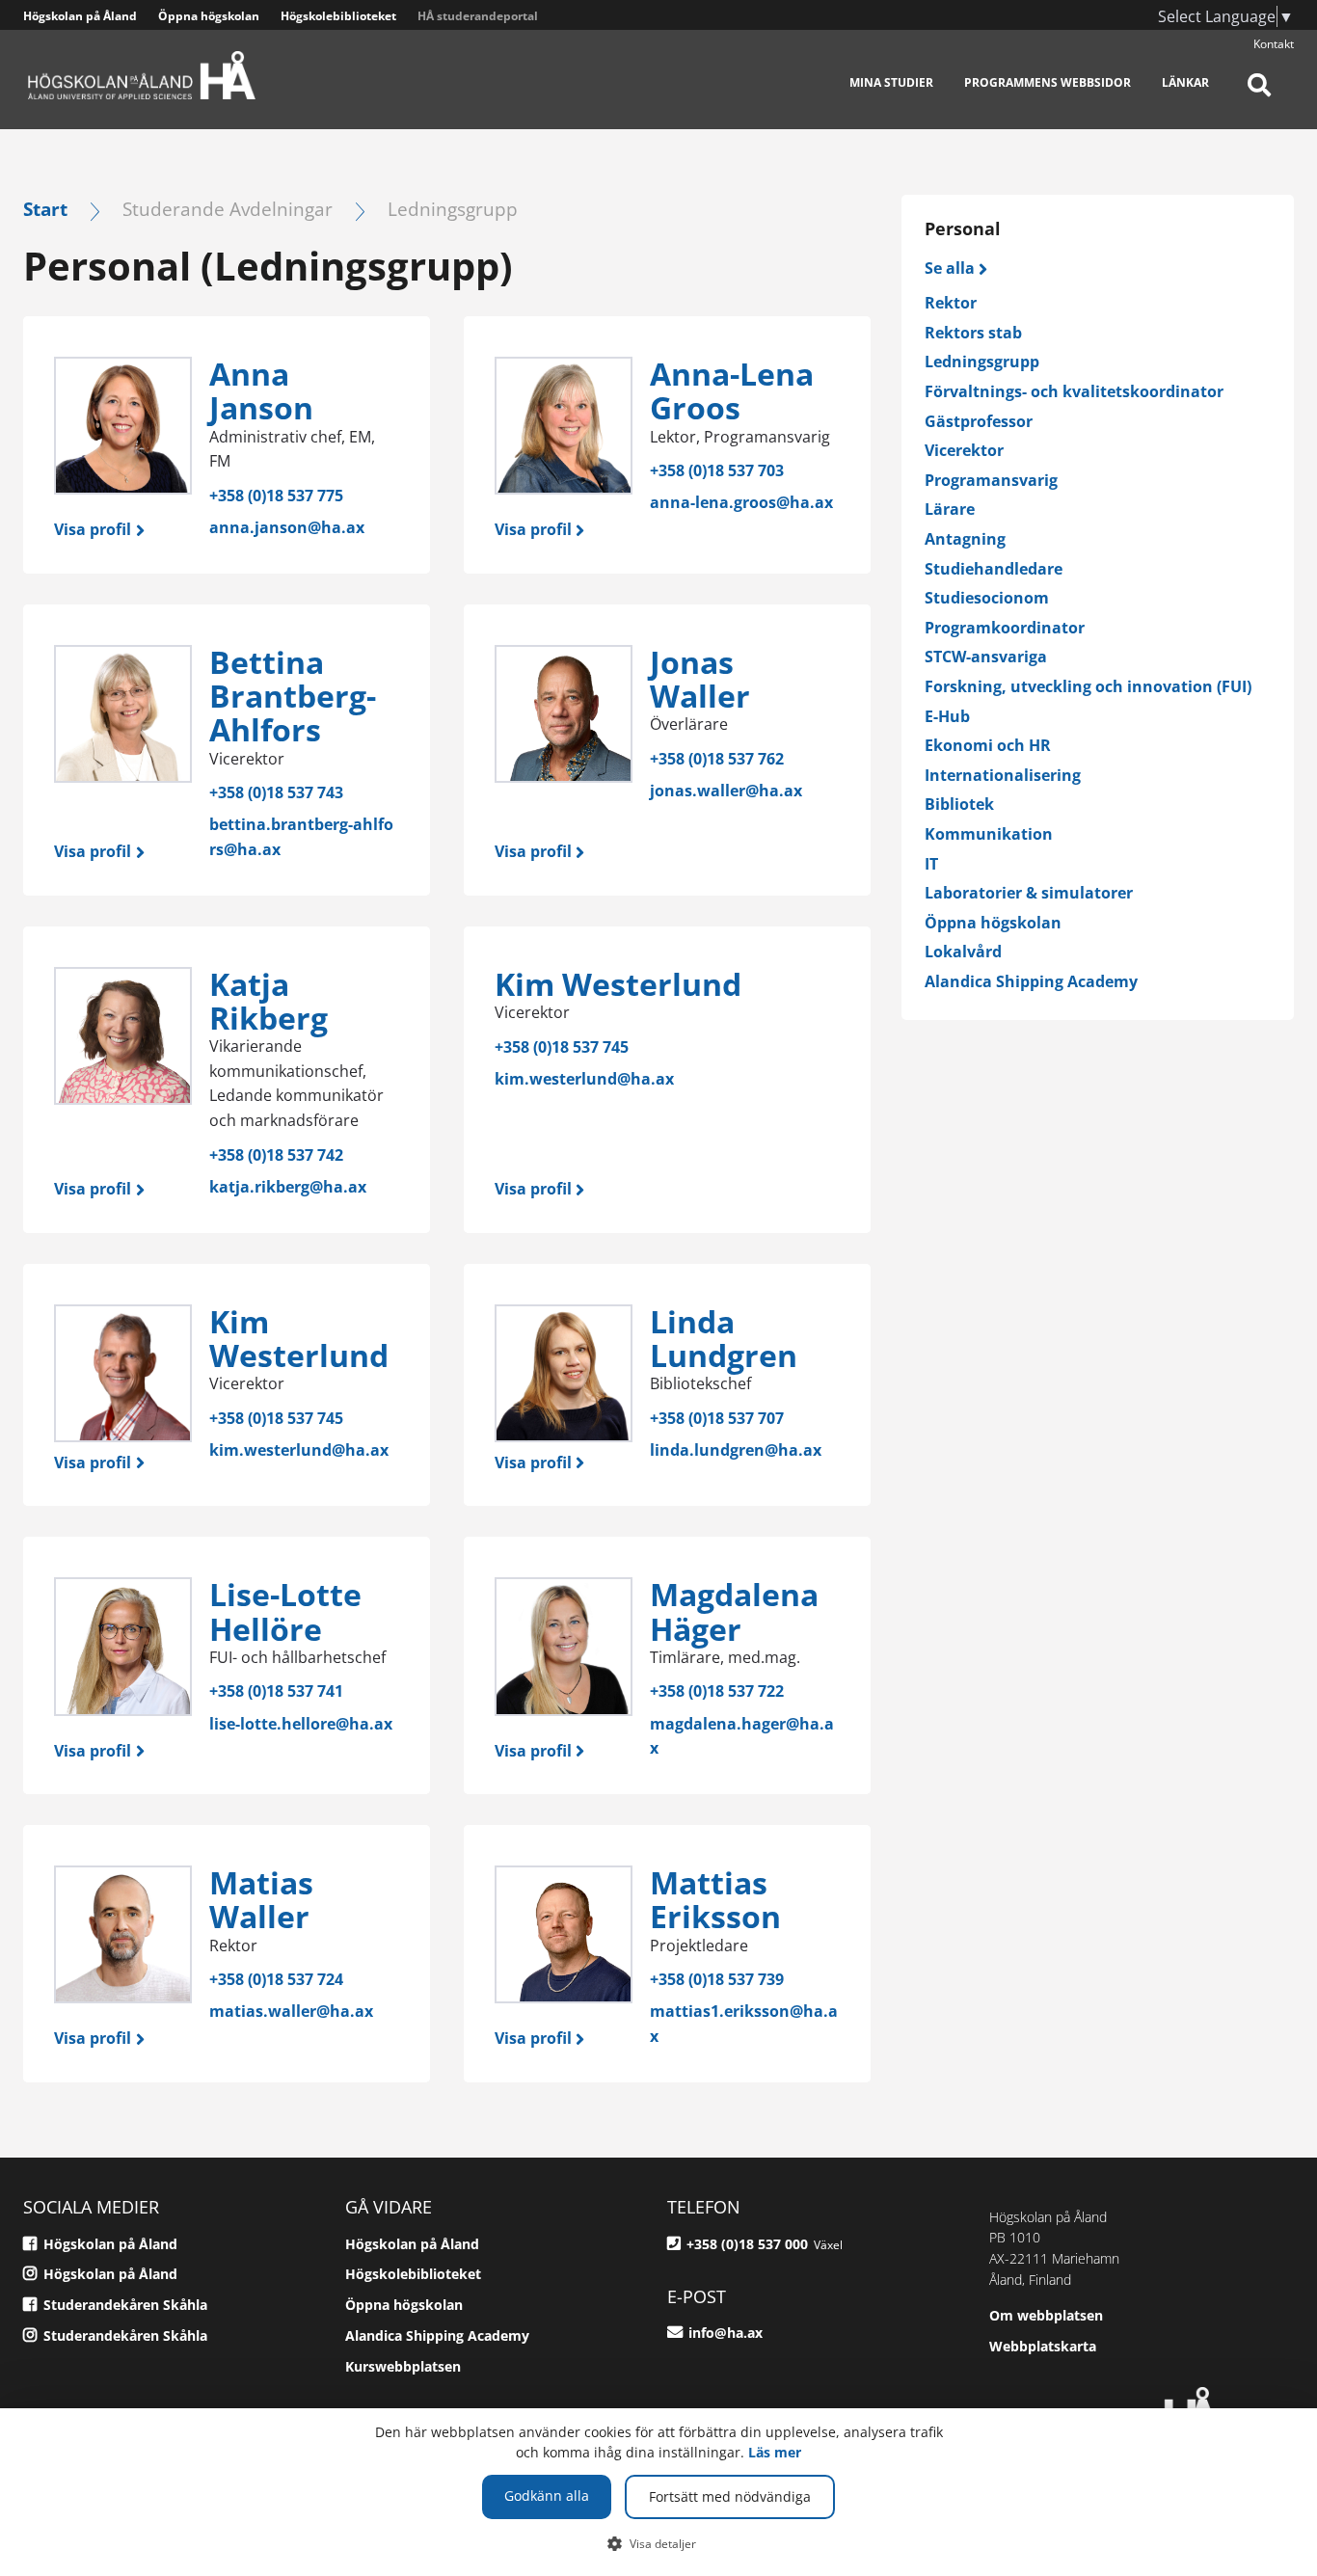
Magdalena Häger (734, 1611)
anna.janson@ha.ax (287, 527)
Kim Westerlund (618, 984)
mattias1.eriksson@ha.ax (744, 2024)
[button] (659, 2543)
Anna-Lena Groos (732, 390)
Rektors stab (973, 333)
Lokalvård (963, 952)
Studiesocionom (987, 598)
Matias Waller (261, 1899)
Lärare (950, 509)
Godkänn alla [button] (547, 2495)
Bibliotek (959, 804)
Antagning (965, 539)
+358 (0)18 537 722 (717, 1691)
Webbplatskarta (1043, 2346)
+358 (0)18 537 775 (276, 496)
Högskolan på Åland (80, 16)
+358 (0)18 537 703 (717, 470)
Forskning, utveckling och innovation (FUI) (1088, 686)
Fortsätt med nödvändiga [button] (730, 2496)
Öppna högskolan (209, 16)
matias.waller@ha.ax (291, 2011)
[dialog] (658, 2492)
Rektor (951, 303)
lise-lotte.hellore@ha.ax (301, 1724)
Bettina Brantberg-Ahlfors (293, 696)
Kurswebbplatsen (403, 2366)
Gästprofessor (979, 421)
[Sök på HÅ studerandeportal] (1259, 96)
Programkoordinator (1005, 628)
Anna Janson (261, 390)
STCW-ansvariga (986, 657)
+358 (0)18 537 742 (276, 1155)
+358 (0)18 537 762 (717, 759)
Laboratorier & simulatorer (1029, 893)
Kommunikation (989, 834)
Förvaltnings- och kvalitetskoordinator (1074, 391)
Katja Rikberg (269, 1001)
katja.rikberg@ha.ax (288, 1187)
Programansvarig (991, 480)
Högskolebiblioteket (338, 16)
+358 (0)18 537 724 (276, 1979)
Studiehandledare (994, 569)
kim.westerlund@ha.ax (584, 1079)
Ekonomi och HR (988, 745)
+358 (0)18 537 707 (717, 1418)
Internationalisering (1003, 775)
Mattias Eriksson (715, 1899)
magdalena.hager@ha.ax (742, 1736)
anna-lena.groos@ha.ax (741, 502)
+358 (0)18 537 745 (562, 1047)
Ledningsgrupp (982, 362)
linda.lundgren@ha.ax (736, 1450)
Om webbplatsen (1046, 2315)
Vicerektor (964, 450)
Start (45, 209)
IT (931, 864)
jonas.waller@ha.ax (726, 791)
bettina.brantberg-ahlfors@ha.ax (301, 837)
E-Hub (947, 716)
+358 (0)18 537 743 (276, 792)
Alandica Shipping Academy (1031, 981)
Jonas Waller (700, 679)
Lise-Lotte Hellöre (285, 1611)
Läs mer (775, 2452)
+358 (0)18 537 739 (717, 1979)
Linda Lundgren (724, 1338)
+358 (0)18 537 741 (276, 1691)
